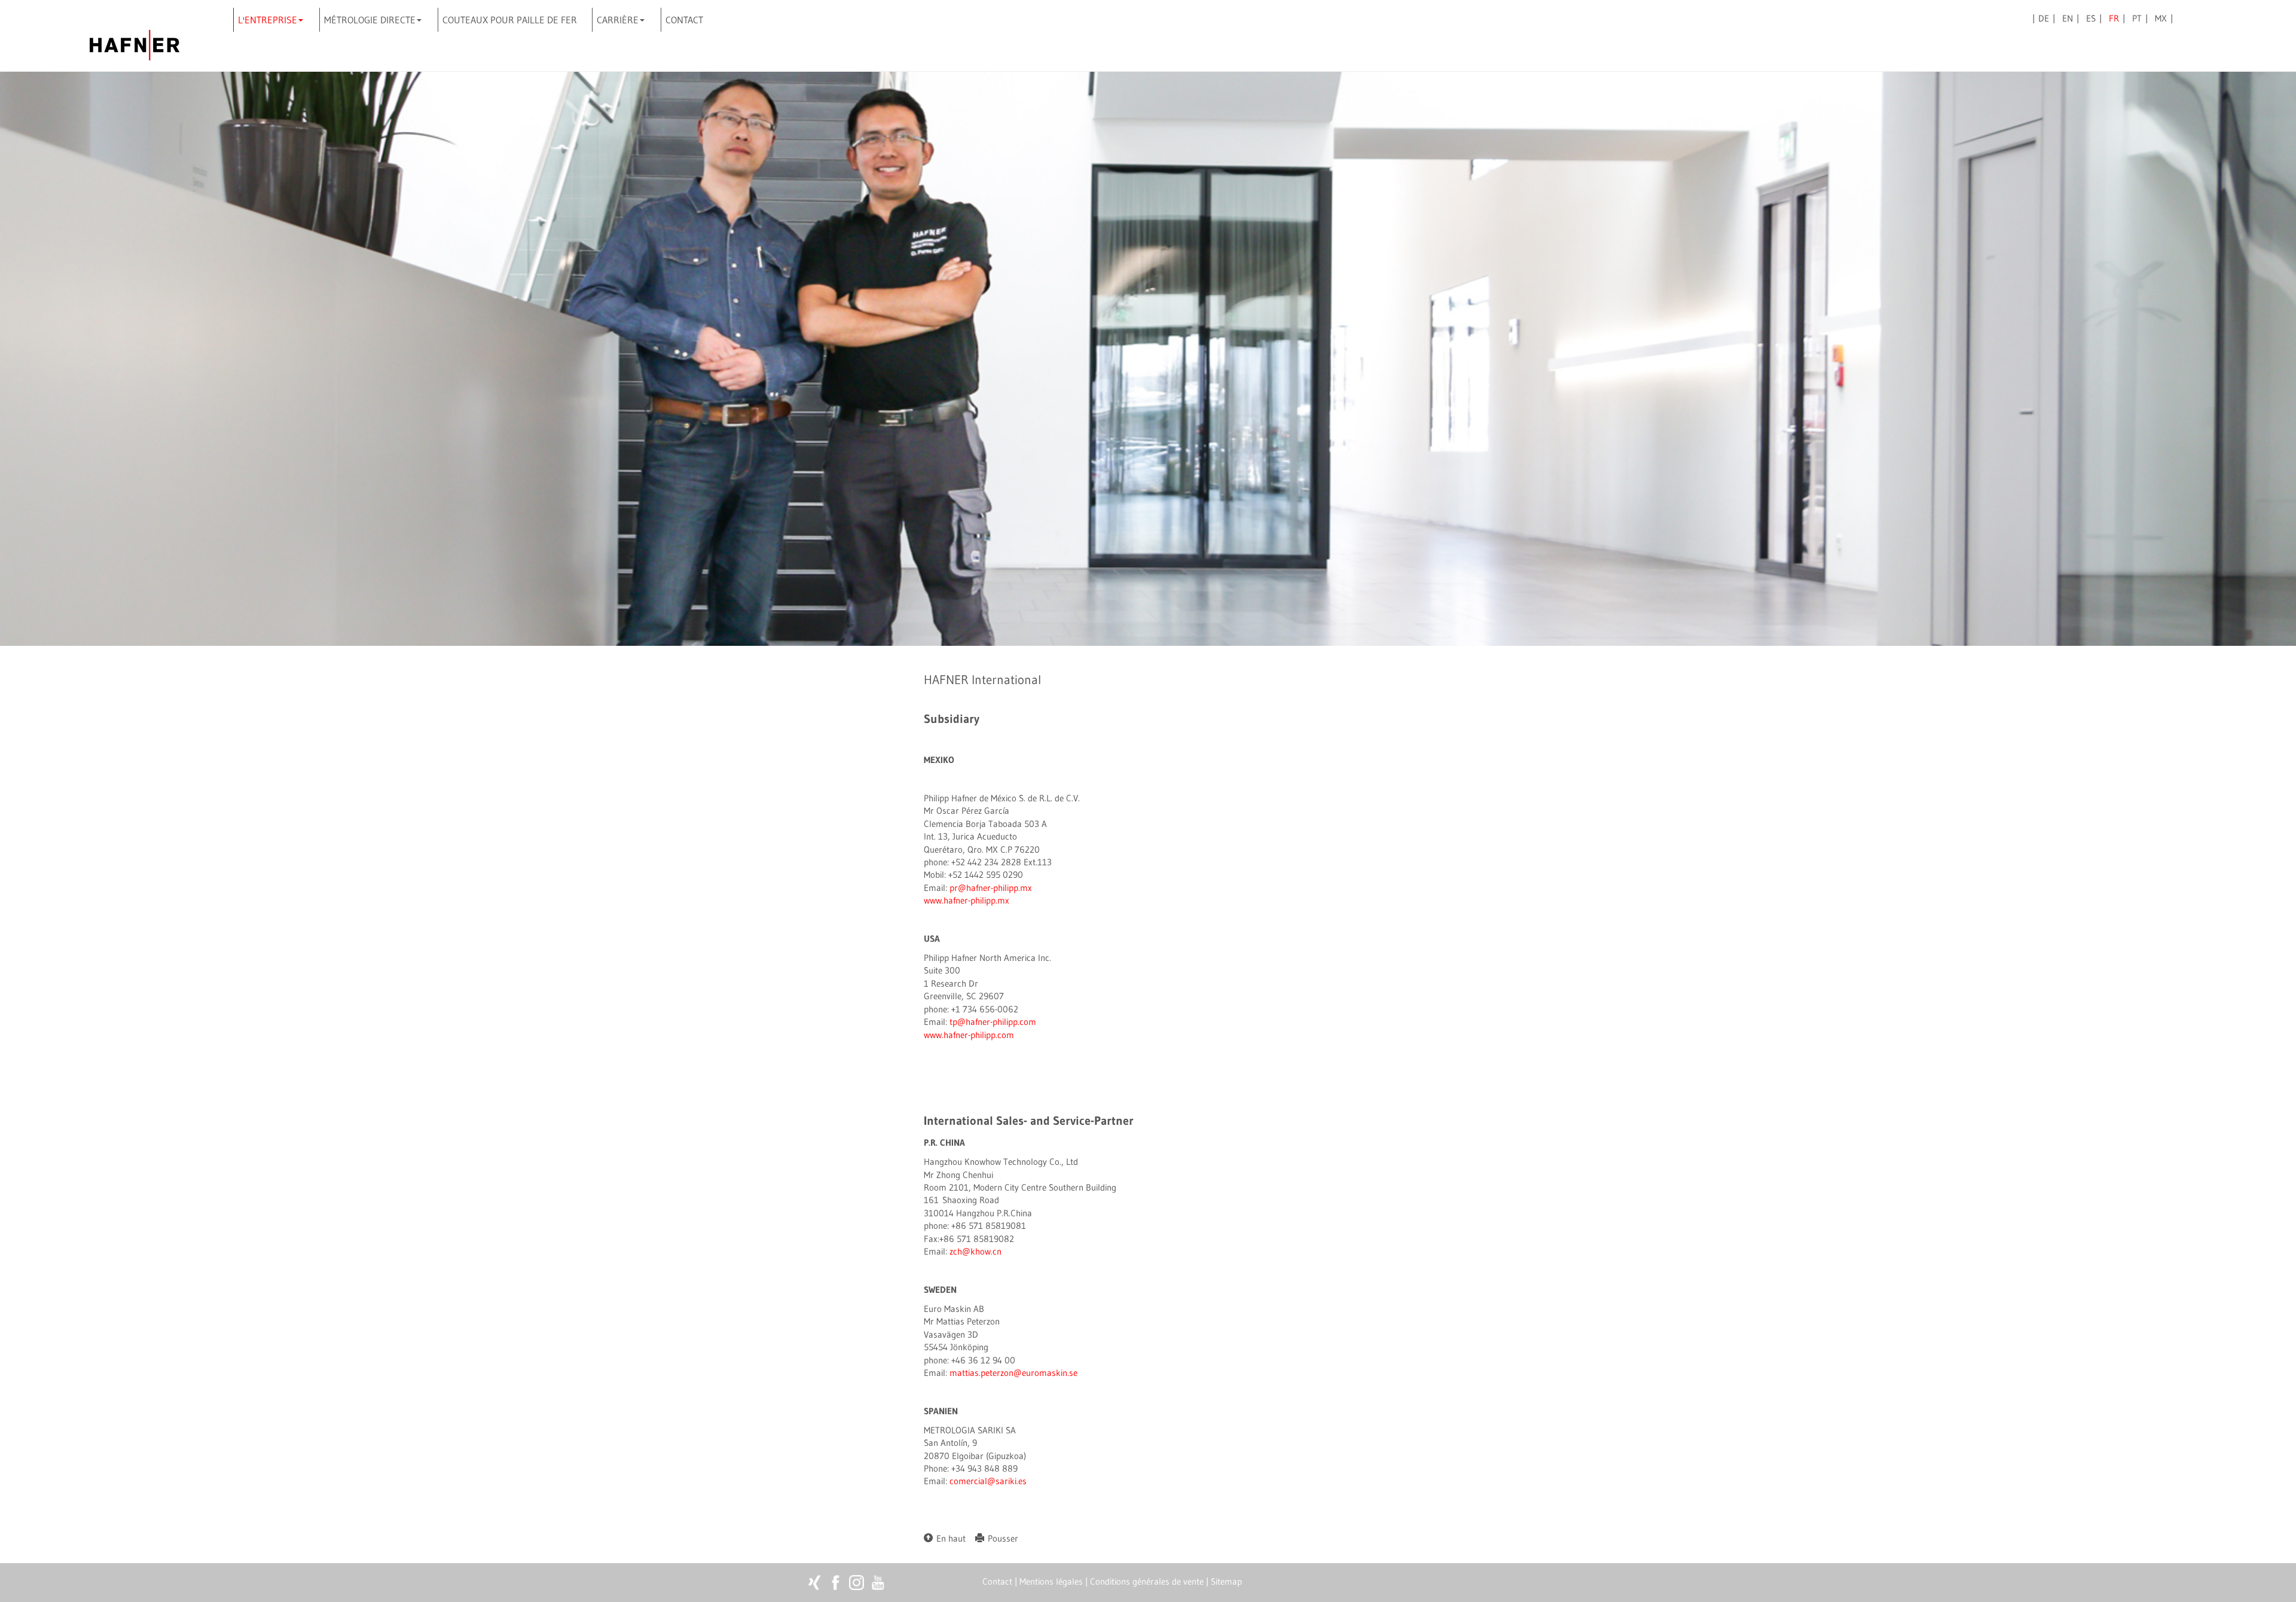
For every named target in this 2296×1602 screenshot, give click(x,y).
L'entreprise (268, 20)
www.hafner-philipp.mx (967, 900)
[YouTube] (877, 1583)
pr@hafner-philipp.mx (991, 888)
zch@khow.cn (976, 1251)
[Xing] (815, 1583)
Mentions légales (1051, 1581)
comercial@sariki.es (988, 1481)
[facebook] (836, 1583)
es (2091, 18)
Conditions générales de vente (1147, 1581)
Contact (684, 20)
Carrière (618, 20)
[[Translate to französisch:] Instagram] (857, 1583)
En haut (949, 1538)
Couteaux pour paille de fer (510, 20)
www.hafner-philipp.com (969, 1035)
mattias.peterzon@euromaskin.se (1013, 1373)
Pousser (1001, 1538)
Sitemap (1226, 1581)
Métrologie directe (370, 20)
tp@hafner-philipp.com (993, 1022)
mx (2161, 18)
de (2044, 18)
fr (2114, 18)
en (2068, 18)
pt (2137, 18)
